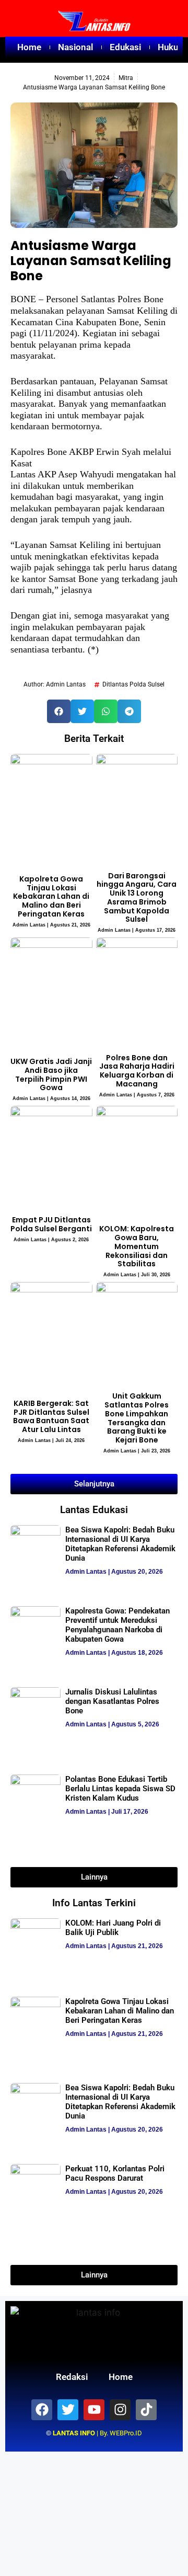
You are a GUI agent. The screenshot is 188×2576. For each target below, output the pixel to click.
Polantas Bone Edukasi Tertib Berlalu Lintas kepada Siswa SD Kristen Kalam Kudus (120, 1789)
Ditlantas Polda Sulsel (133, 684)
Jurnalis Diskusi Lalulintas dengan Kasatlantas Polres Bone (112, 1701)
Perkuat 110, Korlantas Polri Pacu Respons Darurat (115, 2173)
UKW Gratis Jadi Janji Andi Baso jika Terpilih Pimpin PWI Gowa (51, 1074)
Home (29, 47)
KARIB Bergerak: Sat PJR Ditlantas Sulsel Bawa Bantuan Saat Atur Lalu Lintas (51, 1416)
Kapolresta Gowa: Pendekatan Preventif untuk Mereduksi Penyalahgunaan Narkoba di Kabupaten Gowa (118, 1625)
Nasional (75, 47)
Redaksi (72, 2377)
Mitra (126, 78)
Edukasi (125, 47)
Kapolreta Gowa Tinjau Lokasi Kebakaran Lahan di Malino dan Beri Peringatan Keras (51, 896)
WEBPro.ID (126, 2433)
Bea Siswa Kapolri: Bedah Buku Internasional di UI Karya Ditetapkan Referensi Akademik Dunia (120, 1544)
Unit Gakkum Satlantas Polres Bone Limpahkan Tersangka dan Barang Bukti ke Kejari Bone (137, 1418)
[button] (59, 711)
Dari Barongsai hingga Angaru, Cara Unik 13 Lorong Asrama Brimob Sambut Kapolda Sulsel (137, 898)
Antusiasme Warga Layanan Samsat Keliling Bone (91, 261)
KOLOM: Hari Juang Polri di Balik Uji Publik (113, 1928)
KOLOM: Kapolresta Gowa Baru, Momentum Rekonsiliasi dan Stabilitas (137, 1246)
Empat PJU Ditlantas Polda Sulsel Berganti (51, 1224)
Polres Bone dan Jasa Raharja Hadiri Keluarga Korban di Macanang (137, 1071)
